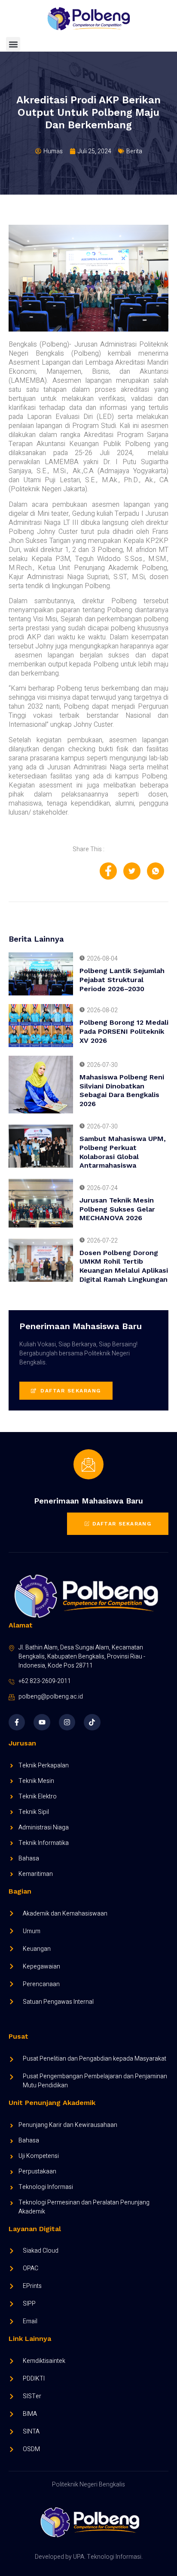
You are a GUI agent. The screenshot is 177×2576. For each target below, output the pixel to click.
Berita (134, 151)
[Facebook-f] (17, 1722)
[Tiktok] (92, 1722)
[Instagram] (67, 1722)
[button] (13, 44)
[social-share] (108, 871)
